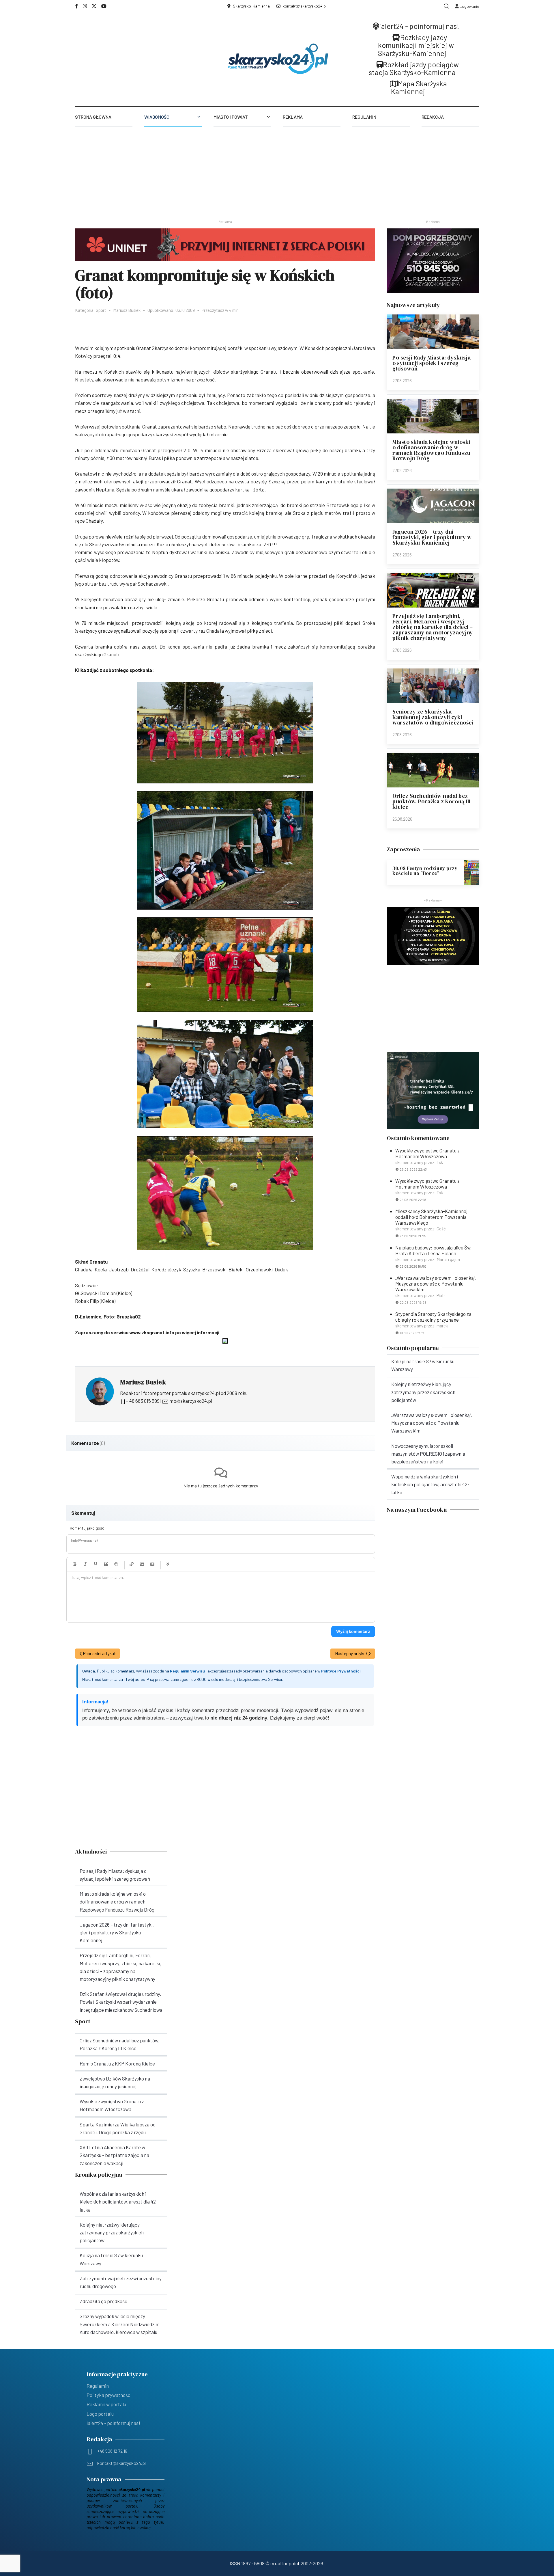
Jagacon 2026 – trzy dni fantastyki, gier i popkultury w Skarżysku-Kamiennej (432, 537)
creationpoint (285, 2563)
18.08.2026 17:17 (412, 1333)
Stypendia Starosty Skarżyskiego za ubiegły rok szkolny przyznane (433, 1317)
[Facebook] (76, 6)
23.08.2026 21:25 (413, 1236)
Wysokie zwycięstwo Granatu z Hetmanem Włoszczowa (427, 1153)
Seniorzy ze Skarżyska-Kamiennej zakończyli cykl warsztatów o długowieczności (433, 717)
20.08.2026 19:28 (413, 1302)
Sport (101, 310)
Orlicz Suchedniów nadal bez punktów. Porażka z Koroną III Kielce (432, 801)
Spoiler (168, 1564)
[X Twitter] (94, 6)
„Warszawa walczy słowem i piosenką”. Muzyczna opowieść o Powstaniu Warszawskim (436, 1284)
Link (132, 1564)
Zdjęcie (142, 1564)
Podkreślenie (96, 1564)
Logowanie (469, 6)
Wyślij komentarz (353, 1631)
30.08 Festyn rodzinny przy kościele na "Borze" (425, 871)
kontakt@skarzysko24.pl (305, 6)
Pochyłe (85, 1564)
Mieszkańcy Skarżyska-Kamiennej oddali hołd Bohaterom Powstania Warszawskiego (431, 1217)
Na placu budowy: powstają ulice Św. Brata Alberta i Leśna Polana (433, 1250)
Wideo (152, 1564)
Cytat (106, 1564)
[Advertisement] (277, 170)
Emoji (116, 1564)
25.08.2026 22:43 (413, 1169)
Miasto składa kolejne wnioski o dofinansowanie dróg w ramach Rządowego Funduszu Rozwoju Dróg (432, 450)
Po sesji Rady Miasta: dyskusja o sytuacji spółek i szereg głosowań (432, 363)
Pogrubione (75, 1564)
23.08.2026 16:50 (413, 1266)
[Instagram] (85, 6)
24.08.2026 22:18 (413, 1199)
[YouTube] (104, 6)
